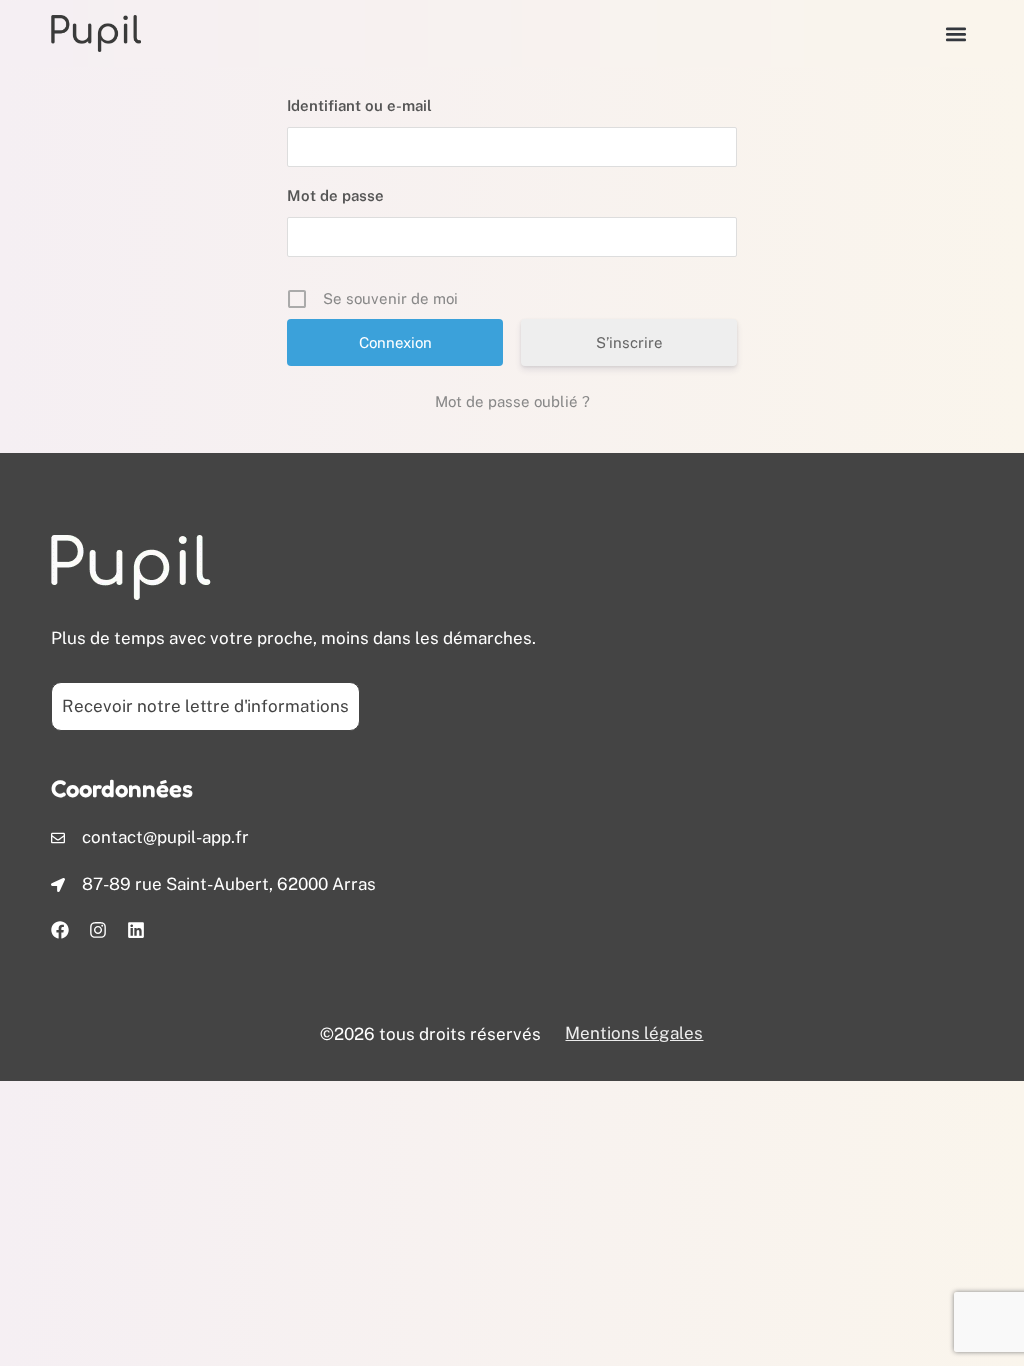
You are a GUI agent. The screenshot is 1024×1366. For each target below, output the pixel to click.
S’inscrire (629, 342)
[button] (956, 33)
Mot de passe (335, 195)
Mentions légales (634, 1033)
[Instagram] (98, 930)
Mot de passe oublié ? (512, 401)
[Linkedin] (136, 930)
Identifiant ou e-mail (359, 105)
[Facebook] (60, 930)
